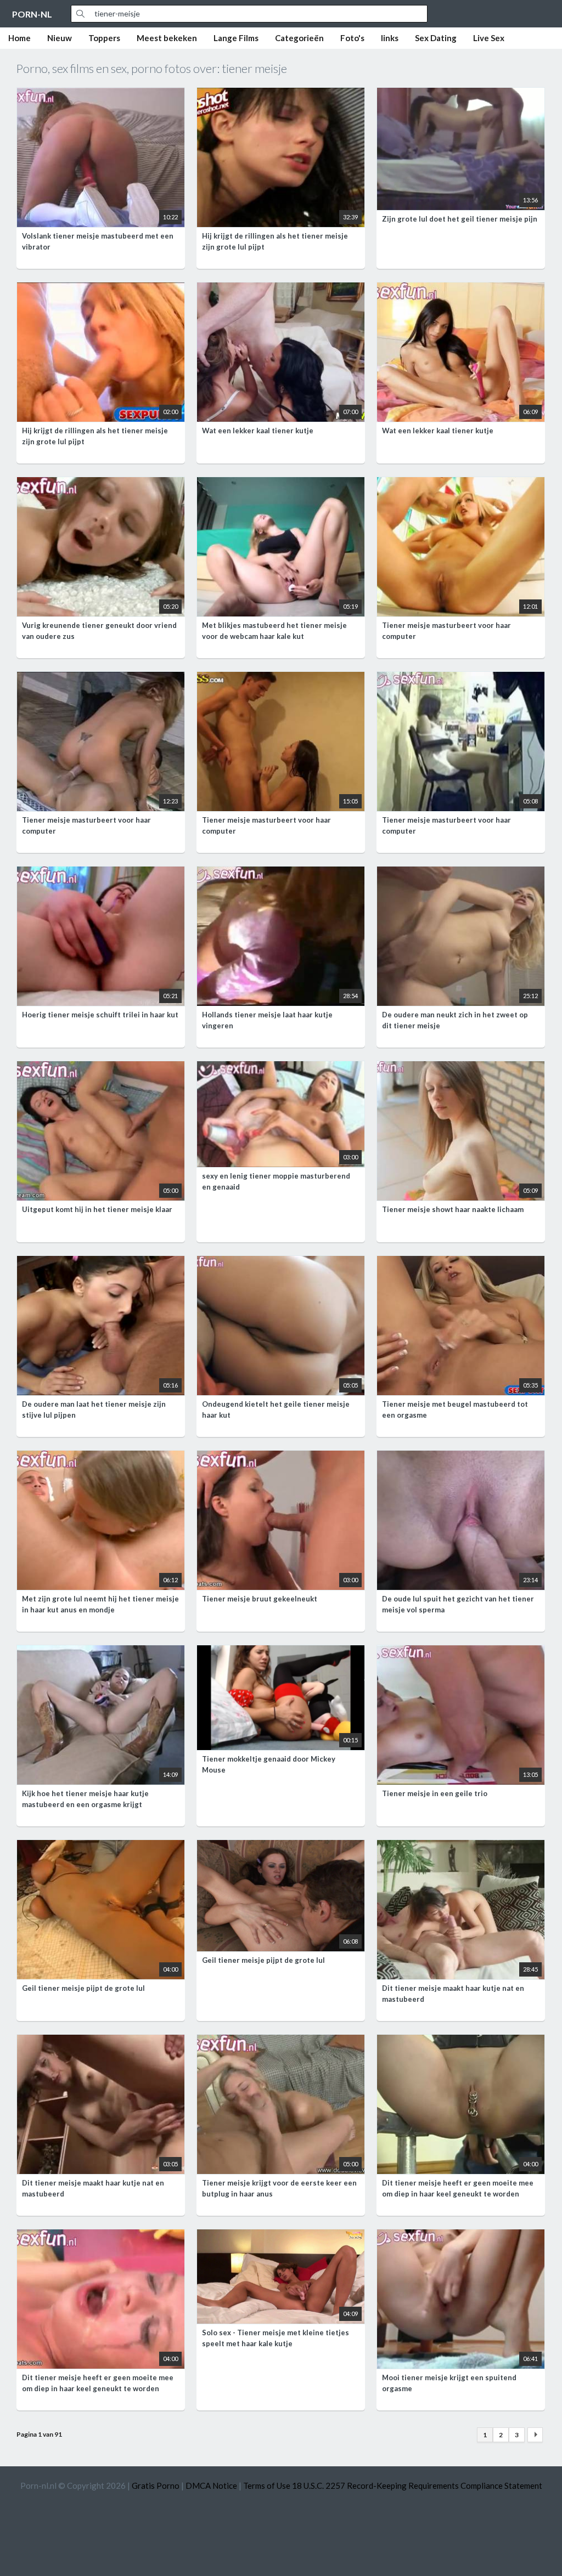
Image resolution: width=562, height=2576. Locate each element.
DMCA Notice (211, 2486)
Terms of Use (267, 2486)
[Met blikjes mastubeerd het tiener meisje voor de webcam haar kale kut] (281, 484)
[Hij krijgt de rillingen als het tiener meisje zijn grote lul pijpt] (281, 94)
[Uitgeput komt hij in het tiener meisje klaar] (101, 1068)
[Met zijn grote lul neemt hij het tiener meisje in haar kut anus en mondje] (101, 1457)
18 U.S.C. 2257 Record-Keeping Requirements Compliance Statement (417, 2486)
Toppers (104, 38)
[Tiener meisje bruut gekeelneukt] (281, 1457)
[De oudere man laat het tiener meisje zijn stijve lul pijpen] (101, 1262)
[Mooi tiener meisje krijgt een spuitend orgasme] (461, 2236)
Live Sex (489, 38)
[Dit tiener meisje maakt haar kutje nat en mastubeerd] (461, 1847)
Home (19, 38)
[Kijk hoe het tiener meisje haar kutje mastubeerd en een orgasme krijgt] (101, 1652)
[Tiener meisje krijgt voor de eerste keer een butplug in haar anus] (281, 2041)
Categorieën (299, 38)
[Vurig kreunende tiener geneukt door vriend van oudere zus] (101, 484)
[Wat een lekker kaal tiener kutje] (281, 289)
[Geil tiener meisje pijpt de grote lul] (101, 1847)
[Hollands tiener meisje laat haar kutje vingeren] (281, 873)
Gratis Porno (156, 2486)
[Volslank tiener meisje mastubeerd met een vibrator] (101, 94)
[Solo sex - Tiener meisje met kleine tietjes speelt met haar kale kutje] (281, 2236)
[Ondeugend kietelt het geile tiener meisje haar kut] (281, 1262)
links (390, 38)
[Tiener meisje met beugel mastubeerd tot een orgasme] (461, 1262)
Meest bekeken (167, 38)
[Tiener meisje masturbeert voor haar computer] (461, 484)
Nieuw (60, 38)
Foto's (352, 38)
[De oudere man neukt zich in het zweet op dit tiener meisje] (461, 873)
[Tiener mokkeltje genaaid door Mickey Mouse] (281, 1652)
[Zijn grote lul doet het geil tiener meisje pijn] (461, 94)
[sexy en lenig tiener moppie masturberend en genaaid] (281, 1068)
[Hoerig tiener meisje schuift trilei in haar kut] (101, 873)
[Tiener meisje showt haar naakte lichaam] (461, 1068)
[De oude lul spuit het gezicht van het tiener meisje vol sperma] (461, 1457)
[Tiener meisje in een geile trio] (461, 1652)
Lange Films (236, 38)
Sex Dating (436, 38)
